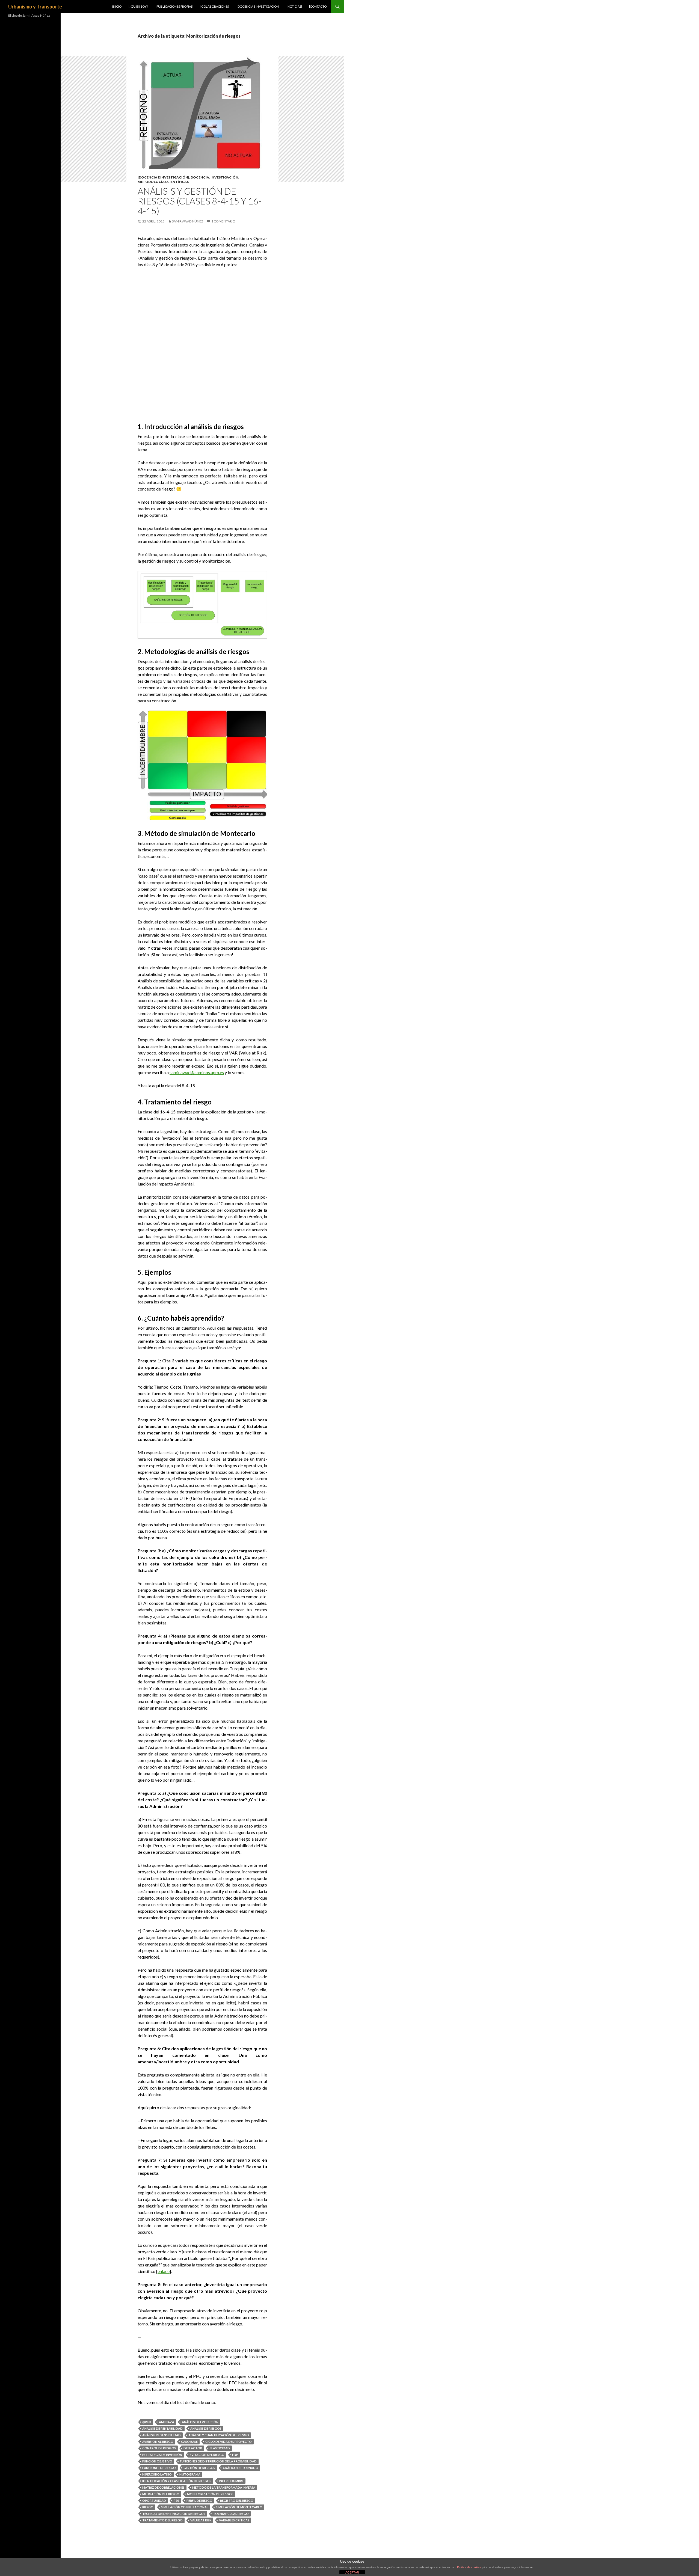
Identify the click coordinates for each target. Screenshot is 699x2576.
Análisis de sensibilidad (162, 2435)
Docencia (200, 177)
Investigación (224, 177)
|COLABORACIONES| (215, 6)
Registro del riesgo (237, 2501)
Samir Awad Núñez (188, 221)
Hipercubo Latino (157, 2474)
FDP (235, 2455)
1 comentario (223, 221)
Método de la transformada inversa (224, 2487)
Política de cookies (469, 2567)
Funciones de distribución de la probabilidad (218, 2461)
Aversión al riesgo (158, 2442)
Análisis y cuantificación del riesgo (219, 2435)
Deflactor (193, 2448)
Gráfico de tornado (241, 2468)
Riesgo (148, 2507)
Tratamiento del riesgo (162, 2520)
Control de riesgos (159, 2448)
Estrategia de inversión (162, 2455)
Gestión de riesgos (199, 2468)
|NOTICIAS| (294, 6)
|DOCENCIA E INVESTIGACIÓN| (258, 6)
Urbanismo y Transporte (35, 7)
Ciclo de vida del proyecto (229, 2442)
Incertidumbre (231, 2481)
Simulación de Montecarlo (239, 2507)
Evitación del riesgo (207, 2455)
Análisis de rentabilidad (162, 2428)
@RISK (147, 2422)
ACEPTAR (352, 2572)
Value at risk (201, 2520)
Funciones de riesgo (159, 2468)
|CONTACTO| (318, 6)
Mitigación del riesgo (161, 2494)
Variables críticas (234, 2520)
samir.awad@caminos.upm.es (197, 1072)
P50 (176, 2501)
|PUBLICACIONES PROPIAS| (174, 6)
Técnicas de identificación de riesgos (174, 2514)
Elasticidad (220, 2448)
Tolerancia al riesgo (231, 2514)
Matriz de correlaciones (163, 2487)
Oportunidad (154, 2501)
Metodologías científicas (163, 182)
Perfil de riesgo (199, 2501)
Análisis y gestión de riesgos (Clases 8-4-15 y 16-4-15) (200, 201)
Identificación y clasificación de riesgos (177, 2481)
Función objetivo (157, 2461)
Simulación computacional (185, 2507)
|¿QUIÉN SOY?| (139, 6)
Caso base (189, 2442)
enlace (164, 2271)
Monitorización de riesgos (210, 2494)
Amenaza (167, 2422)
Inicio (117, 6)
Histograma (190, 2474)
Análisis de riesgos (206, 2428)
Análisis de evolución (200, 2422)
